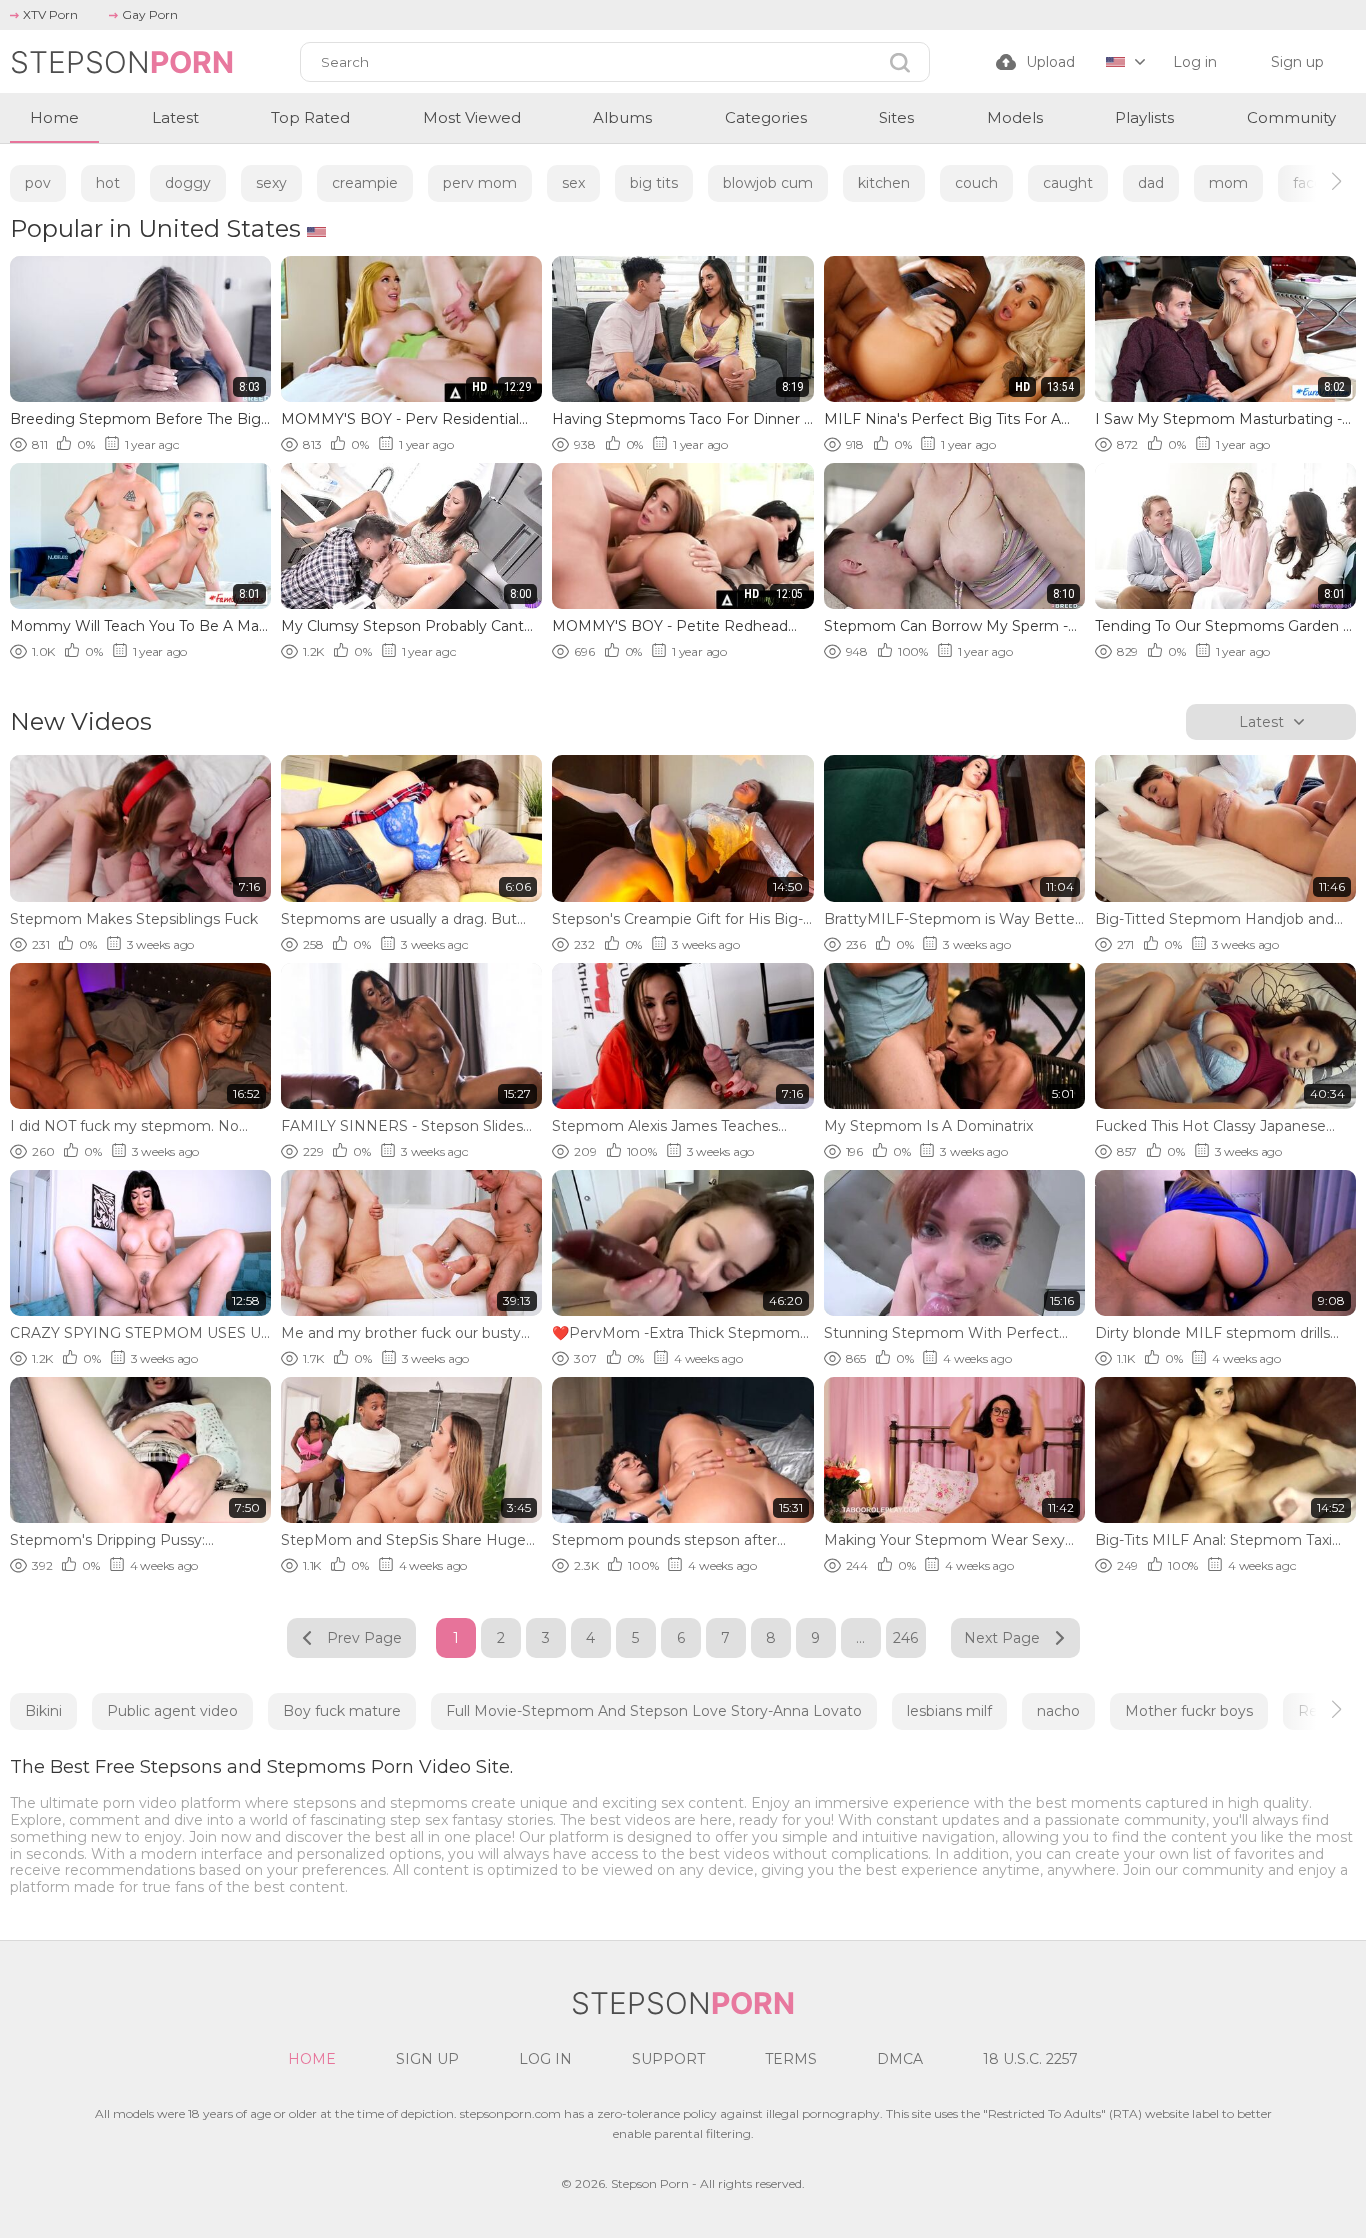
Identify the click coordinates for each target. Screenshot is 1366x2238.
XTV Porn (50, 14)
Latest (175, 117)
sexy (271, 183)
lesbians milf (949, 1711)
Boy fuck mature (342, 1711)
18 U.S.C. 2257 (1030, 2059)
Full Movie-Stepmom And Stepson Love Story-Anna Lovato (654, 1711)
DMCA (900, 2059)
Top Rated (310, 117)
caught (1068, 183)
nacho (1058, 1711)
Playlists (1144, 117)
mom (1228, 183)
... (860, 1638)
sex (573, 183)
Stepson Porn (650, 2183)
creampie (365, 183)
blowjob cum (768, 183)
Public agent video (172, 1711)
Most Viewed (472, 117)
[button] (1318, 181)
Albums (622, 117)
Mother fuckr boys (1189, 1711)
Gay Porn (150, 14)
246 (905, 1638)
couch (976, 183)
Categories (766, 117)
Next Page (1002, 1638)
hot (108, 183)
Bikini (43, 1711)
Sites (896, 117)
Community (1291, 117)
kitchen (884, 183)
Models (1015, 117)
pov (38, 183)
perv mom (480, 183)
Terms (791, 2059)
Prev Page (364, 1638)
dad (1151, 183)
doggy (188, 183)
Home (54, 117)
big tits (654, 183)
